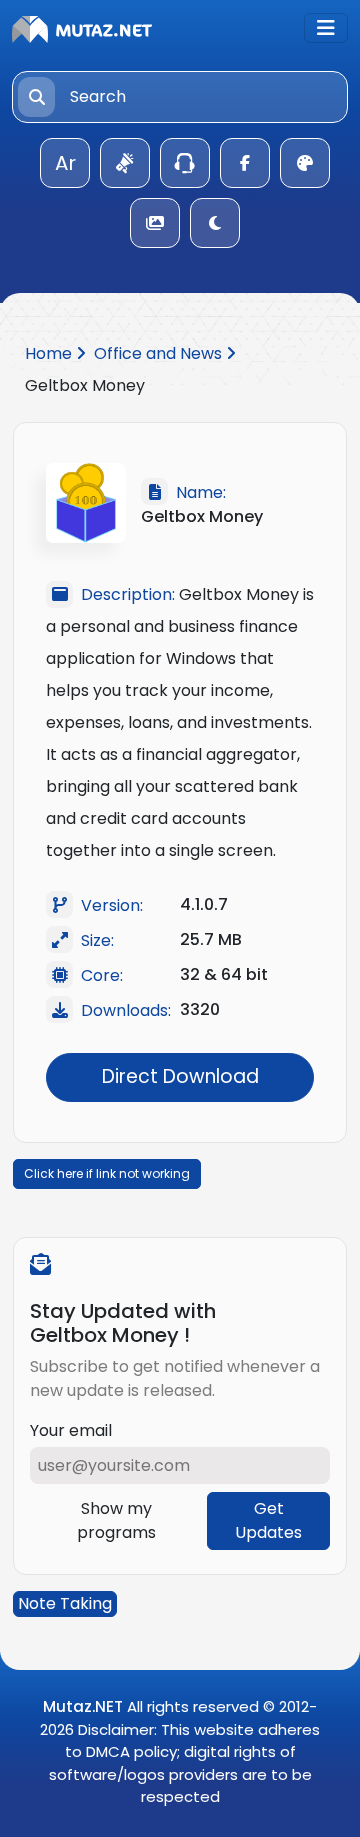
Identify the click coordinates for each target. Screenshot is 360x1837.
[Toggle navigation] (326, 28)
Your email (71, 1430)
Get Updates (268, 1520)
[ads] (125, 163)
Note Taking (65, 1603)
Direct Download (180, 1076)
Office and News (160, 353)
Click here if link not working (107, 1173)
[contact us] (185, 163)
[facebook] (245, 163)
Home (50, 353)
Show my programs (116, 1520)
